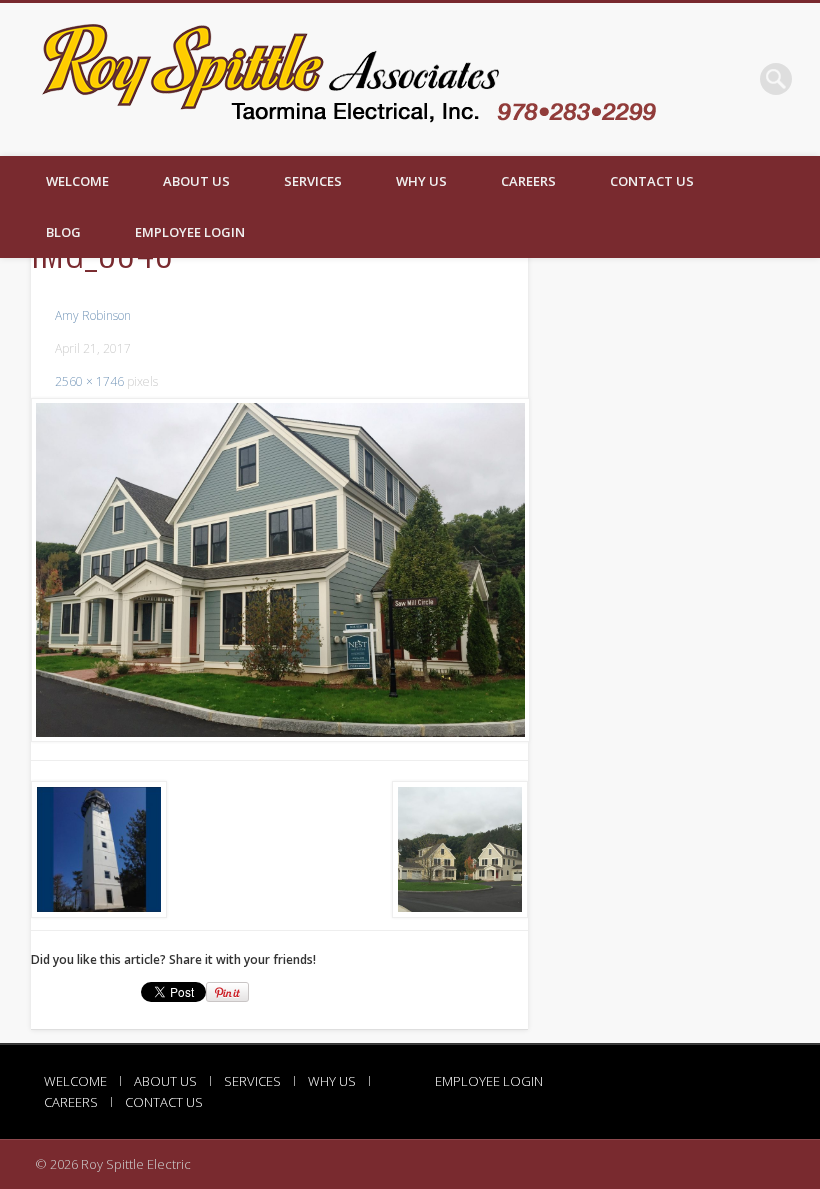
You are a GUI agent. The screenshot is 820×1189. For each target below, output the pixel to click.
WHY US (421, 181)
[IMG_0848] (279, 570)
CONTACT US (652, 181)
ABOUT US (196, 181)
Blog (63, 232)
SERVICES (313, 181)
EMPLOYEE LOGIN (190, 232)
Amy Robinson (93, 315)
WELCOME (77, 181)
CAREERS (528, 181)
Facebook (735, 79)
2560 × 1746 (89, 381)
